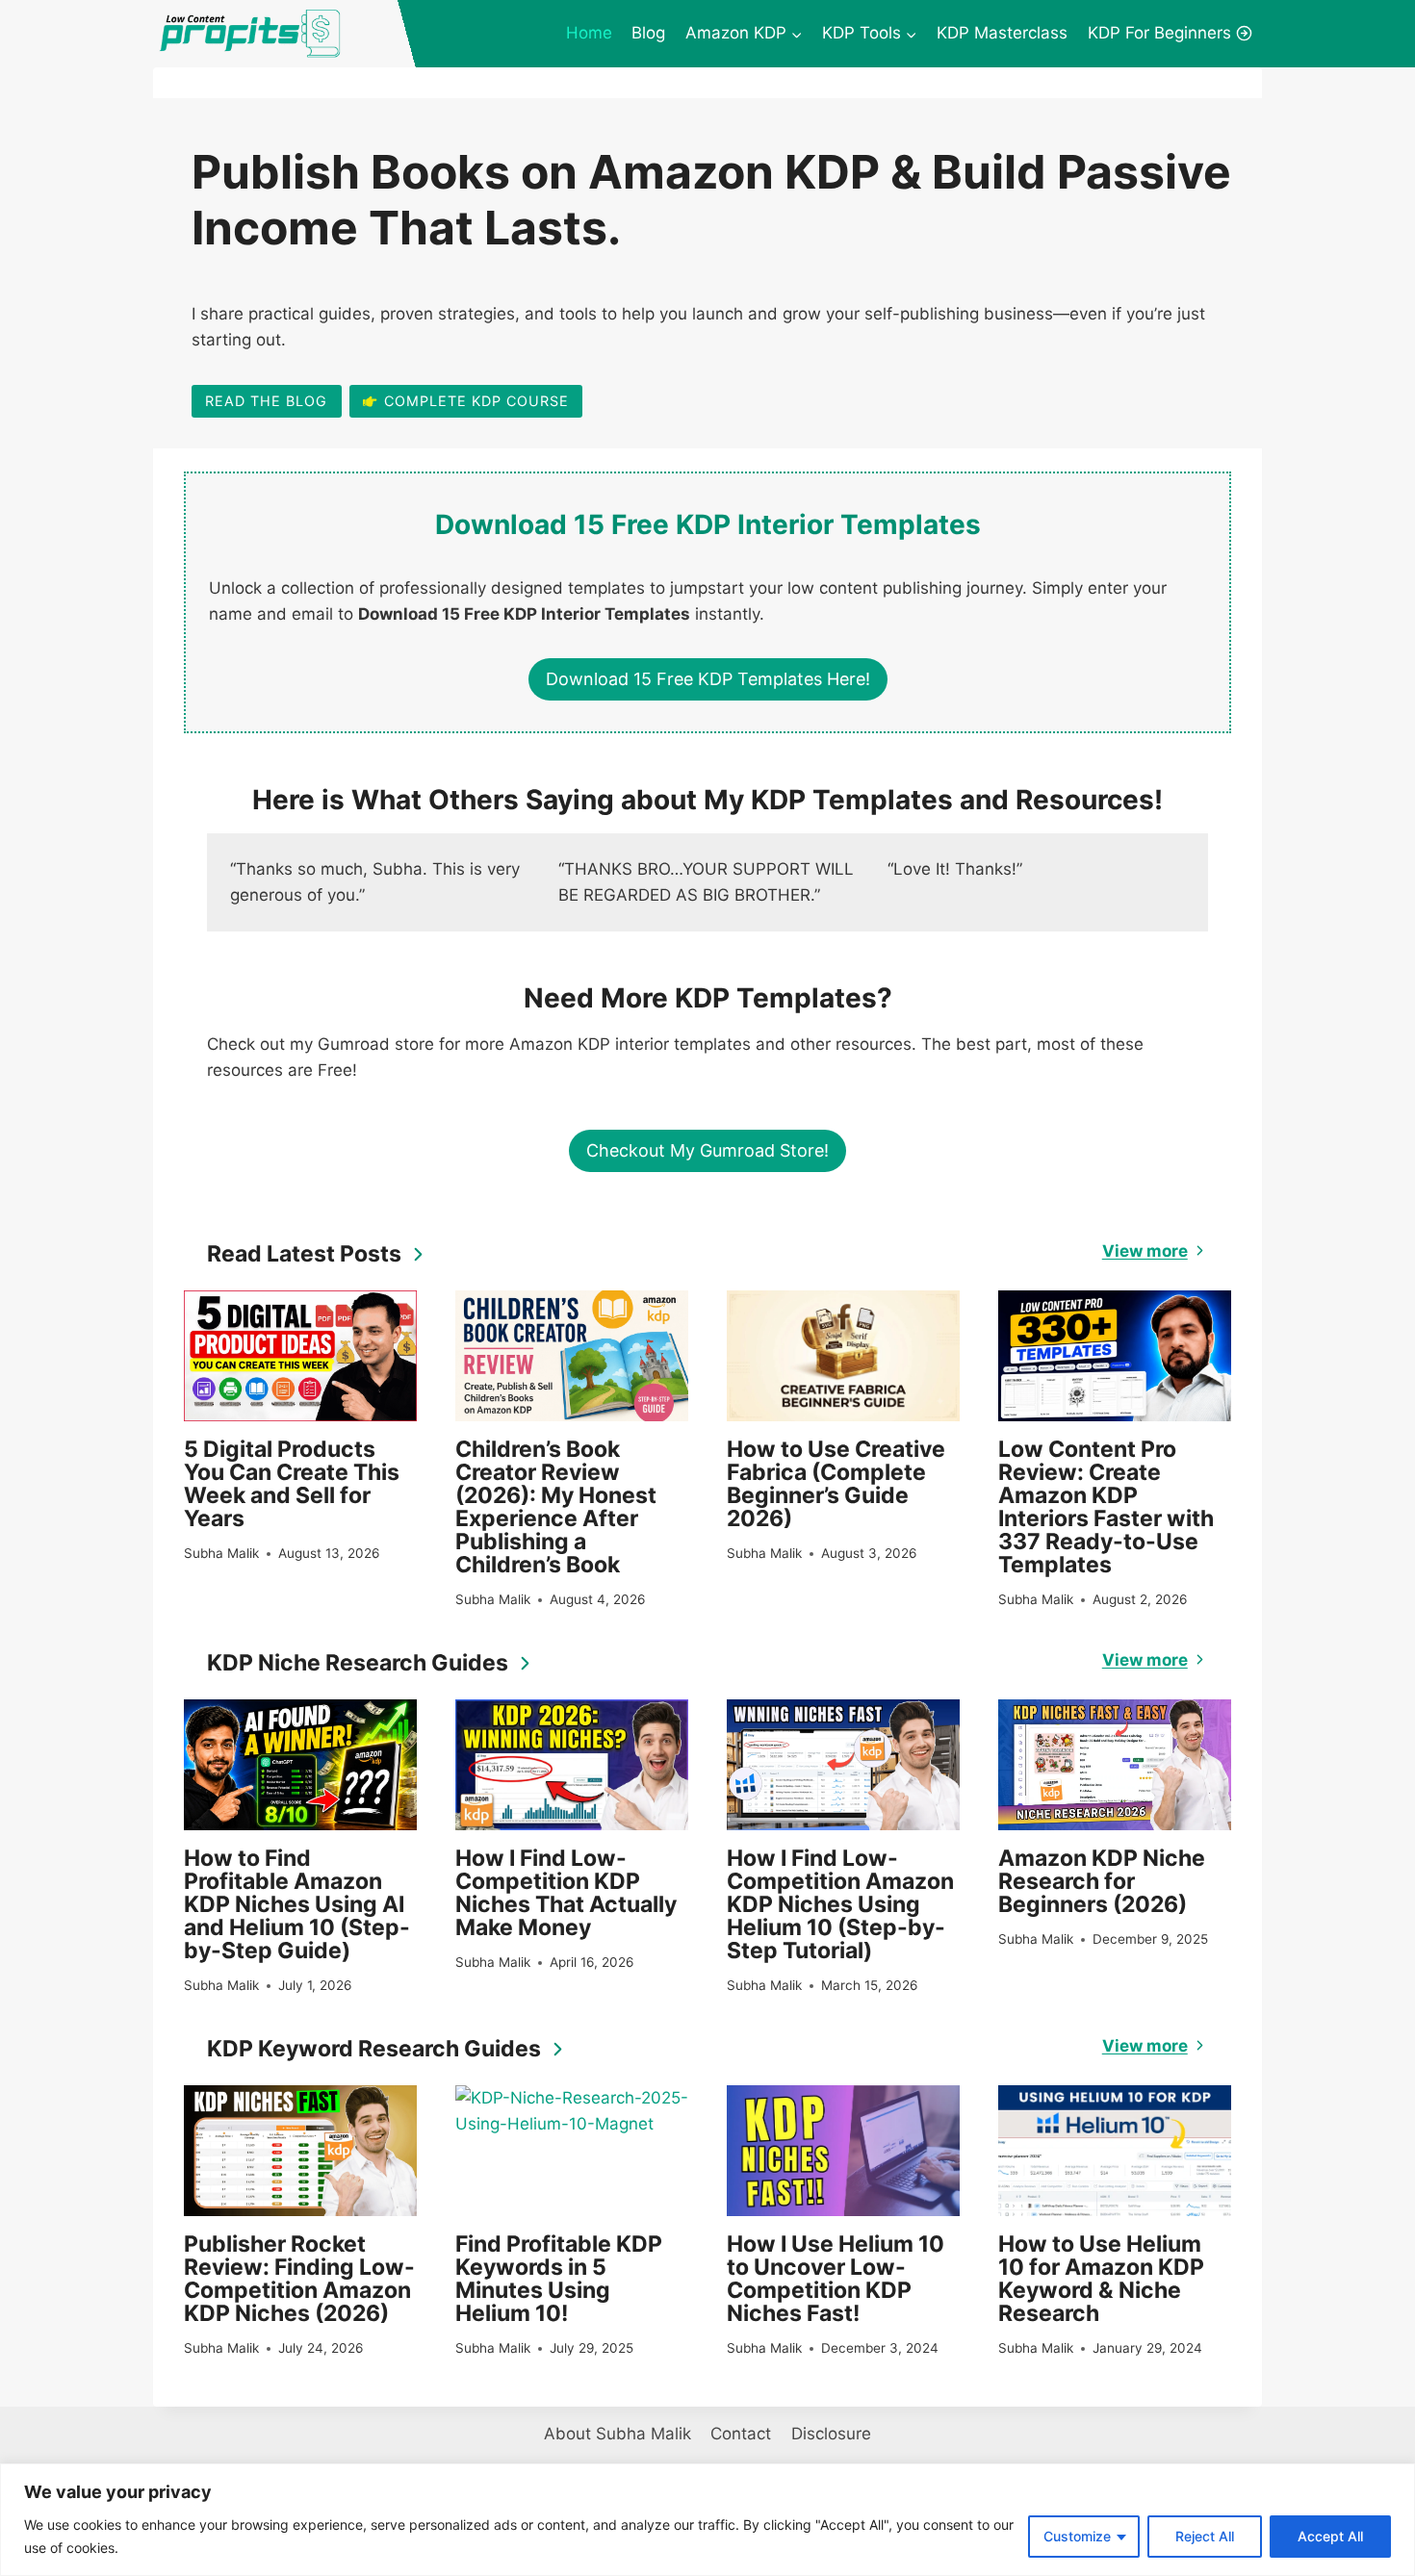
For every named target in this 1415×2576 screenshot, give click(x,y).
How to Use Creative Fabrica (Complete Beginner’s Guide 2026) (836, 1484)
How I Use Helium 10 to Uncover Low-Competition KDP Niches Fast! (836, 2279)
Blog (648, 33)
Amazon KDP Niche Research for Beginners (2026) (1102, 1881)
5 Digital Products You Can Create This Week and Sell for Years (292, 1484)
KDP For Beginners (1159, 33)
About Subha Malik (617, 2434)
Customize (1077, 2536)
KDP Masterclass (1002, 33)
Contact (741, 2434)
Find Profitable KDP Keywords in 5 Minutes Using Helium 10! (559, 2279)
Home (589, 33)
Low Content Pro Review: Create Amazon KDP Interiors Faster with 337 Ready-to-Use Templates (1106, 1507)
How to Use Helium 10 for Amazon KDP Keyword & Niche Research (1101, 2279)
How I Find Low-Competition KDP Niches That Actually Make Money (566, 1893)
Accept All (1330, 2536)
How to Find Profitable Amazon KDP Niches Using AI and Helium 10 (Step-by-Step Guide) (297, 1904)
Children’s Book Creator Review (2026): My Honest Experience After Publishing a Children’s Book (556, 1507)
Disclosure (831, 2434)
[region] (707, 2520)
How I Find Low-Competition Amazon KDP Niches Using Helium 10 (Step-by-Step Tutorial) (840, 1904)
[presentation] (300, 1356)
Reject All (1205, 2536)
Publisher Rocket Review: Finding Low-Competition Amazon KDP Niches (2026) (299, 2279)
